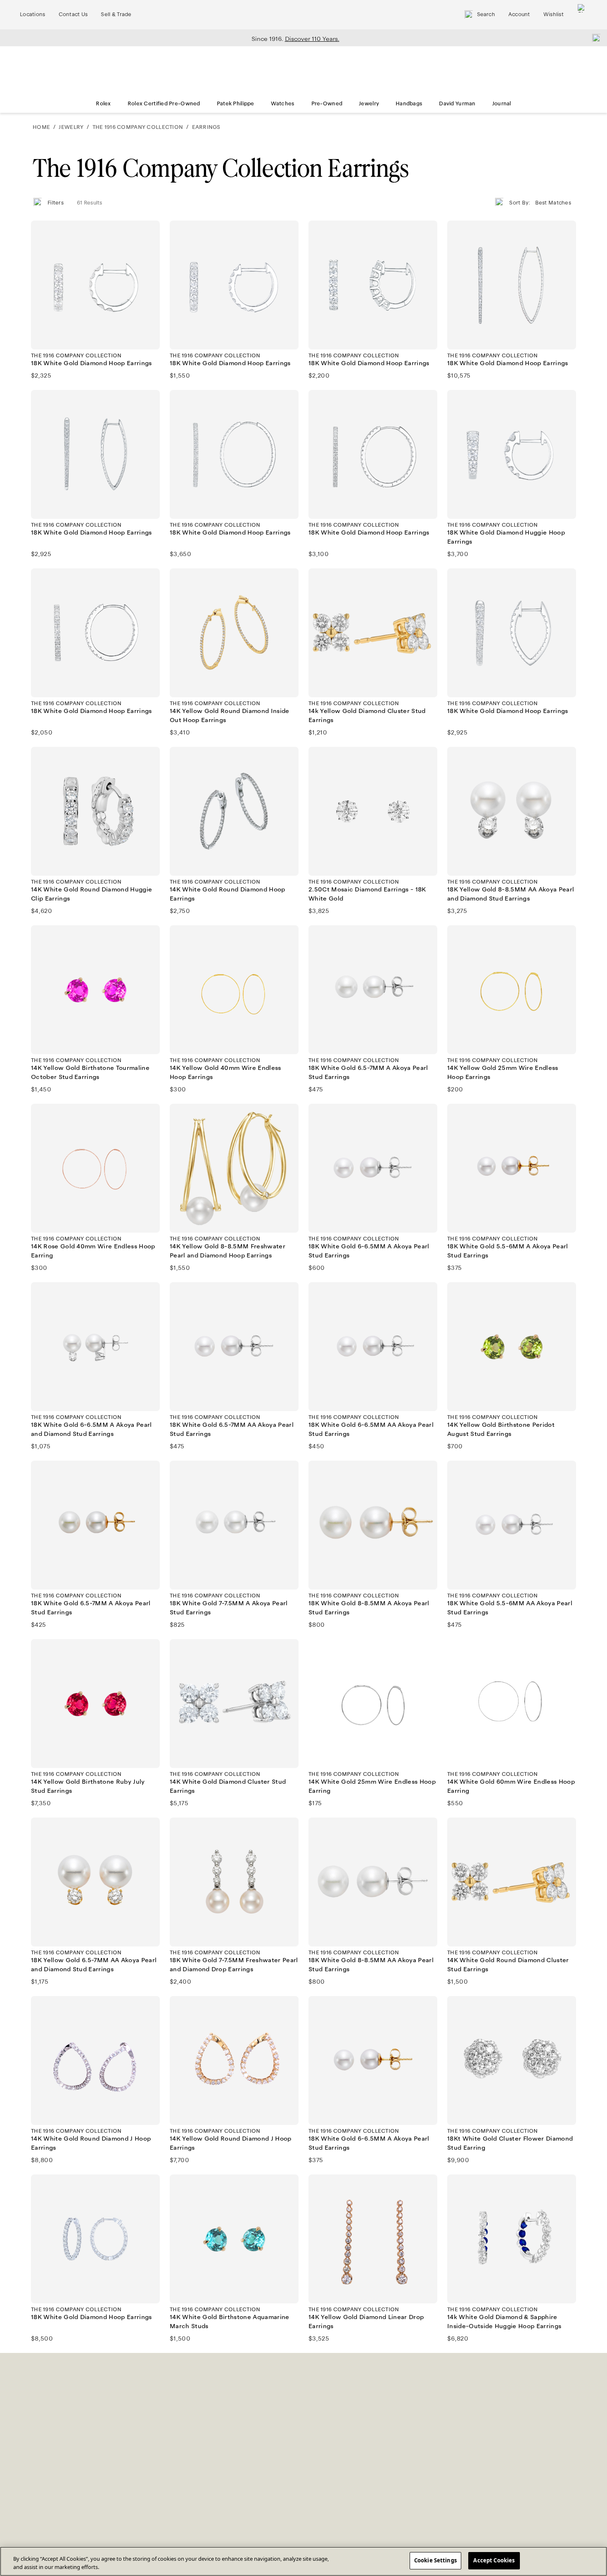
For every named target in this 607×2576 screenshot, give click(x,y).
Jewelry (369, 104)
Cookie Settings (435, 2560)
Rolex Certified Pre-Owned (164, 104)
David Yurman (457, 104)
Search (486, 14)
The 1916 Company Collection (138, 127)
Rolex (103, 104)
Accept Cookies (494, 2560)
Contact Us (73, 14)
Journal (502, 104)
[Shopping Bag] (582, 15)
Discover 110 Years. (312, 39)
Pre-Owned (327, 104)
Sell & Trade (116, 14)
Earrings (206, 127)
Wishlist (554, 14)
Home (41, 127)
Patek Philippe (236, 104)
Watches (283, 104)
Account (519, 14)
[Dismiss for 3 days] (594, 38)
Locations (33, 14)
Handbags (409, 104)
